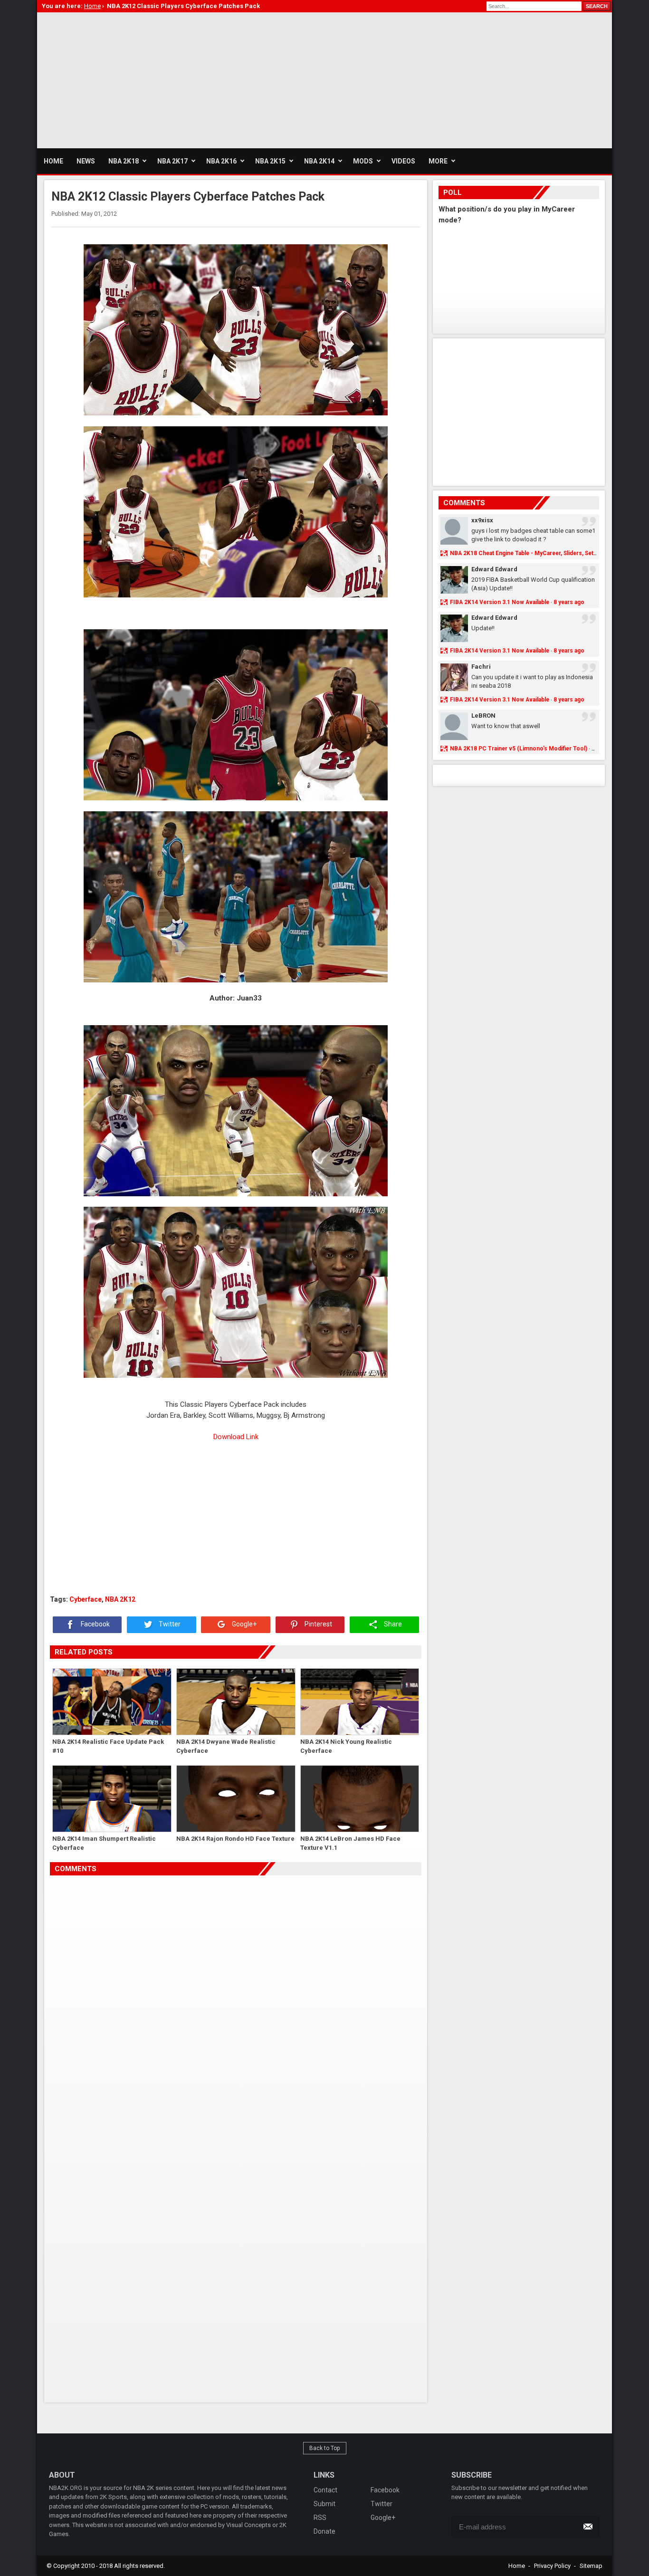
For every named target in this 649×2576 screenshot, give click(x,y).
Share (392, 1624)
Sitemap (591, 2566)
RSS (320, 2518)
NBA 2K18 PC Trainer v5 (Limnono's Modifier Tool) (519, 749)
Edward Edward (494, 569)
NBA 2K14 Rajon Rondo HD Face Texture (235, 1839)
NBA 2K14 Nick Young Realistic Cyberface (346, 1746)
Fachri (481, 667)
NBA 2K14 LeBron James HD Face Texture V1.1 (350, 1843)
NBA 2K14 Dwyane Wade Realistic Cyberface (226, 1746)
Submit (324, 2504)
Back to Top (325, 2448)
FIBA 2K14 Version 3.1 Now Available (500, 602)
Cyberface (86, 1599)
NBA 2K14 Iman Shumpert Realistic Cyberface (104, 1843)
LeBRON (483, 716)
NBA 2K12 (120, 1599)
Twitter (169, 1624)
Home (517, 2566)
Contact (325, 2490)
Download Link (236, 1437)
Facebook (95, 1624)
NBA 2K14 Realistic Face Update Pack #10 (108, 1746)
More (438, 161)
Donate (324, 2531)
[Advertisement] (210, 79)
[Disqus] (236, 2009)
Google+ (243, 1624)
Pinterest (318, 1624)
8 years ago (569, 602)
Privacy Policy (552, 2566)
